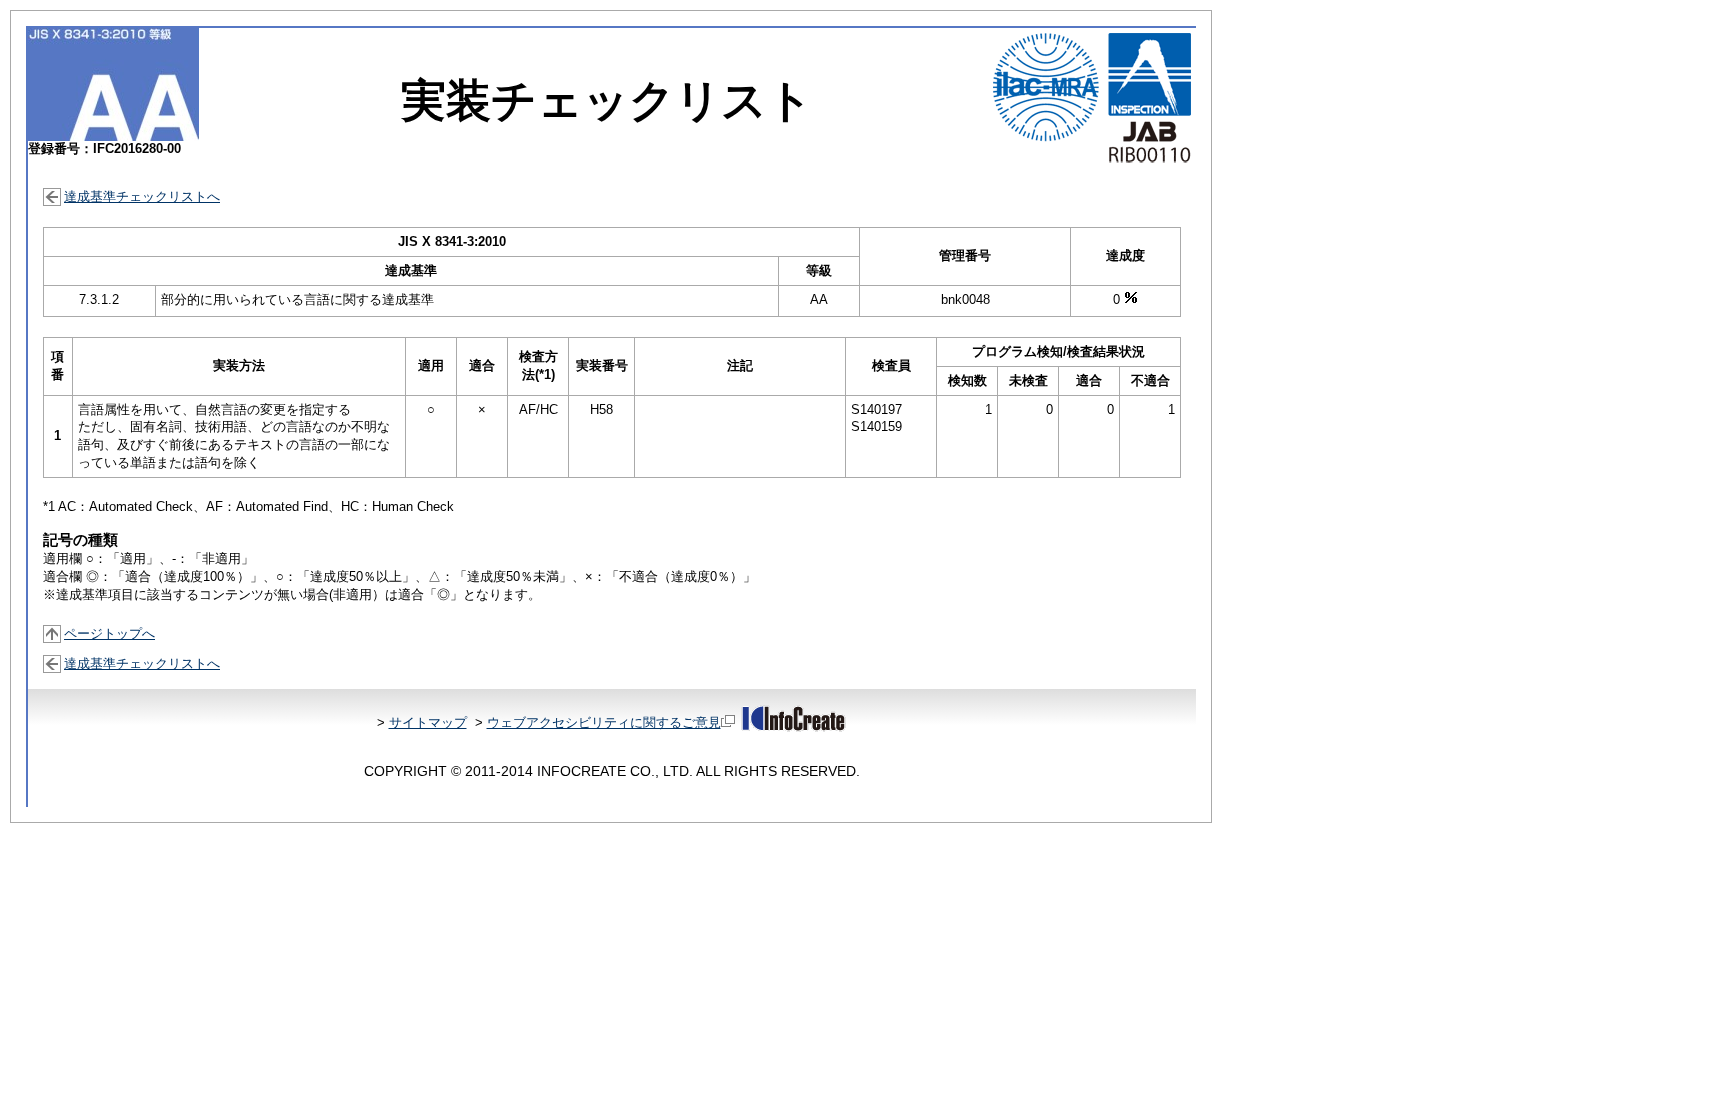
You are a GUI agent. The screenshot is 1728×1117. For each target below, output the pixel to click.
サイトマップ (428, 722)
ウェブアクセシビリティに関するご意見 (604, 722)
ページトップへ (109, 633)
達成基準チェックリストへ (142, 196)
